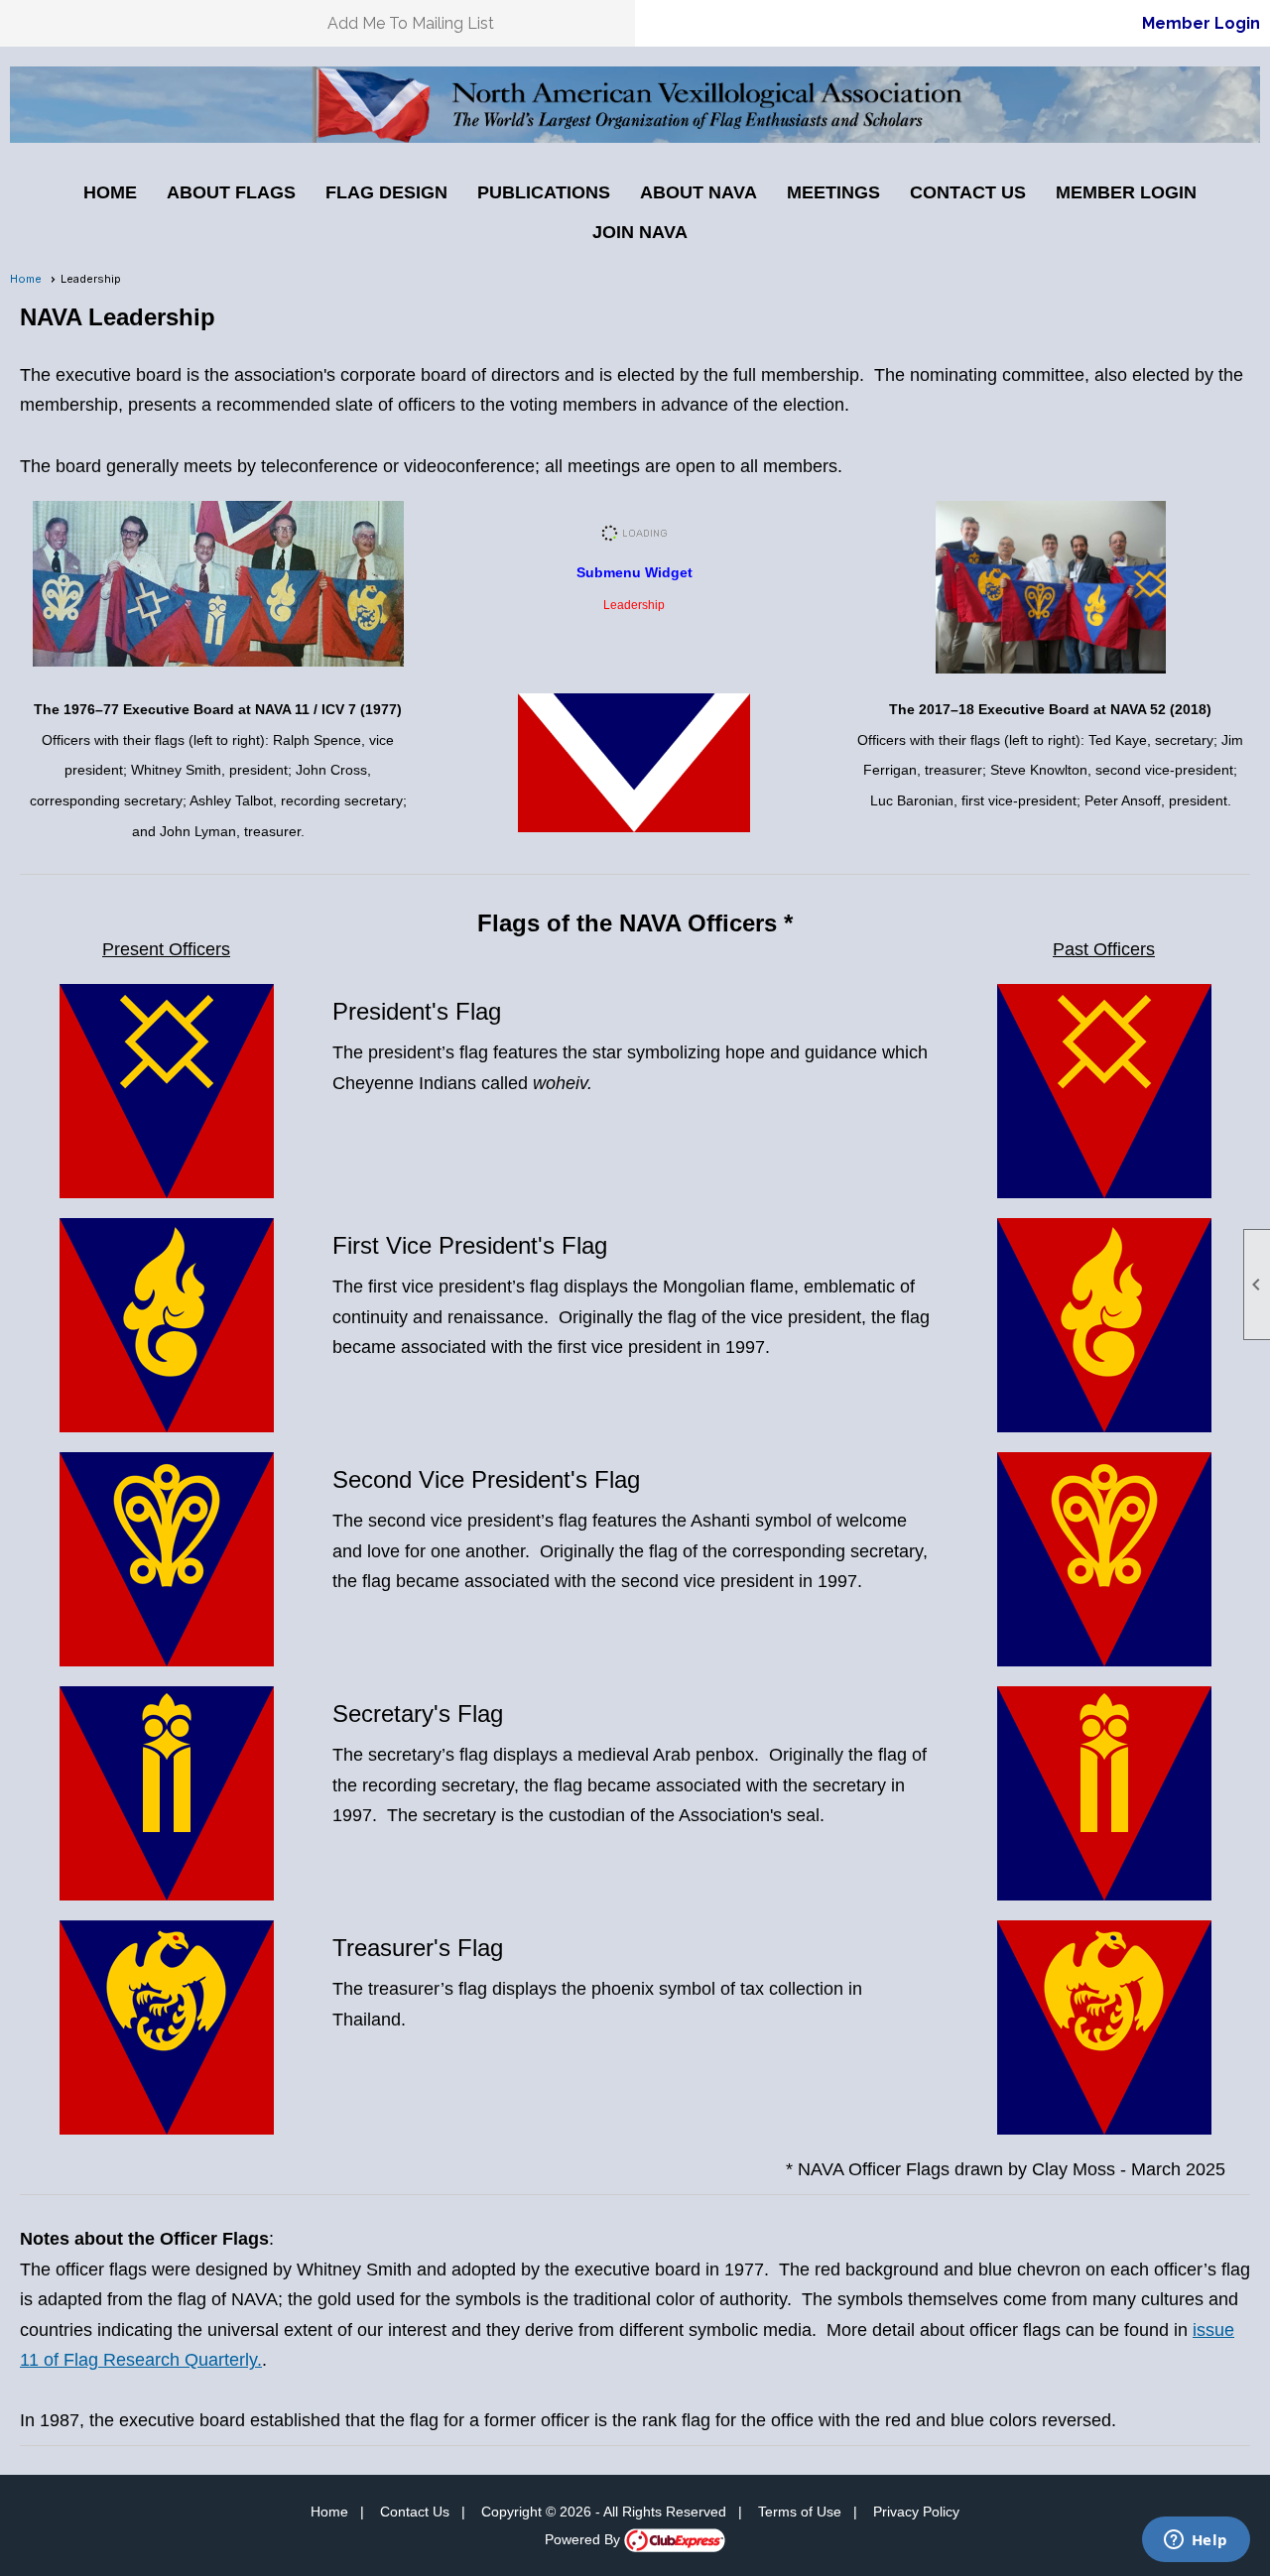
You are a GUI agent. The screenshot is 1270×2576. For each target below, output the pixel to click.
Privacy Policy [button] (916, 2512)
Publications (544, 192)
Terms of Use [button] (800, 2512)
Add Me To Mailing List (411, 23)
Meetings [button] (833, 192)
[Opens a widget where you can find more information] (1196, 2541)
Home (110, 192)
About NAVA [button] (698, 192)
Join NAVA (640, 232)
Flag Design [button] (386, 192)
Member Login (1201, 23)
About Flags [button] (231, 192)
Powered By (584, 2539)
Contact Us (968, 192)
